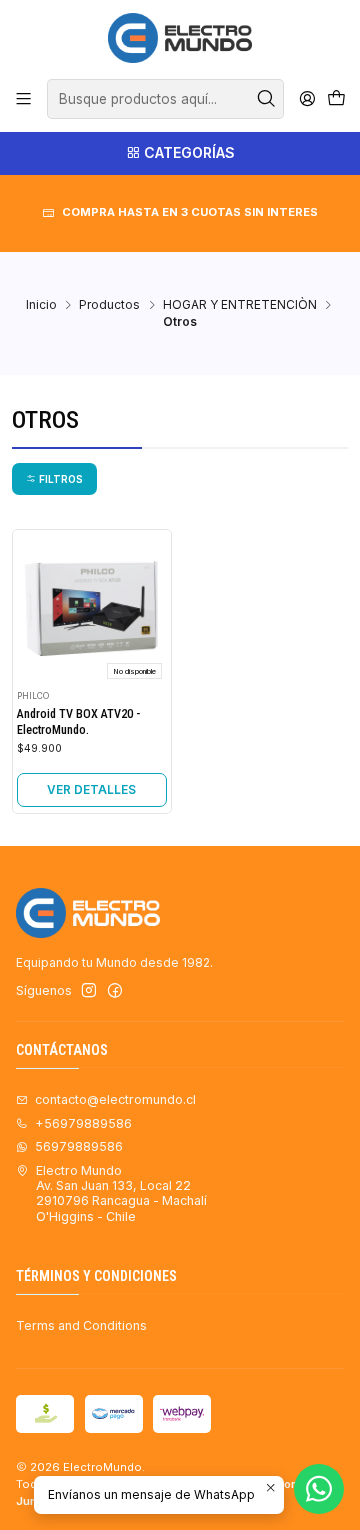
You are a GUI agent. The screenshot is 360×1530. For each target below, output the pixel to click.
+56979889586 (83, 1123)
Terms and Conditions (81, 1325)
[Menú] (24, 99)
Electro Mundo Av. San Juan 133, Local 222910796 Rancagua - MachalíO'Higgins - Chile (121, 1193)
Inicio (41, 305)
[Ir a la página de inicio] (180, 38)
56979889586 (79, 1146)
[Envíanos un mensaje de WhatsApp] (319, 1489)
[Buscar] (267, 99)
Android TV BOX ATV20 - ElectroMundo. (78, 721)
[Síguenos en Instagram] (89, 991)
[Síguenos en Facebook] (115, 991)
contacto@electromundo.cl (115, 1099)
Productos (109, 305)
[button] (54, 479)
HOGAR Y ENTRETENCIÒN (240, 305)
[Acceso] (307, 99)
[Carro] (336, 99)
